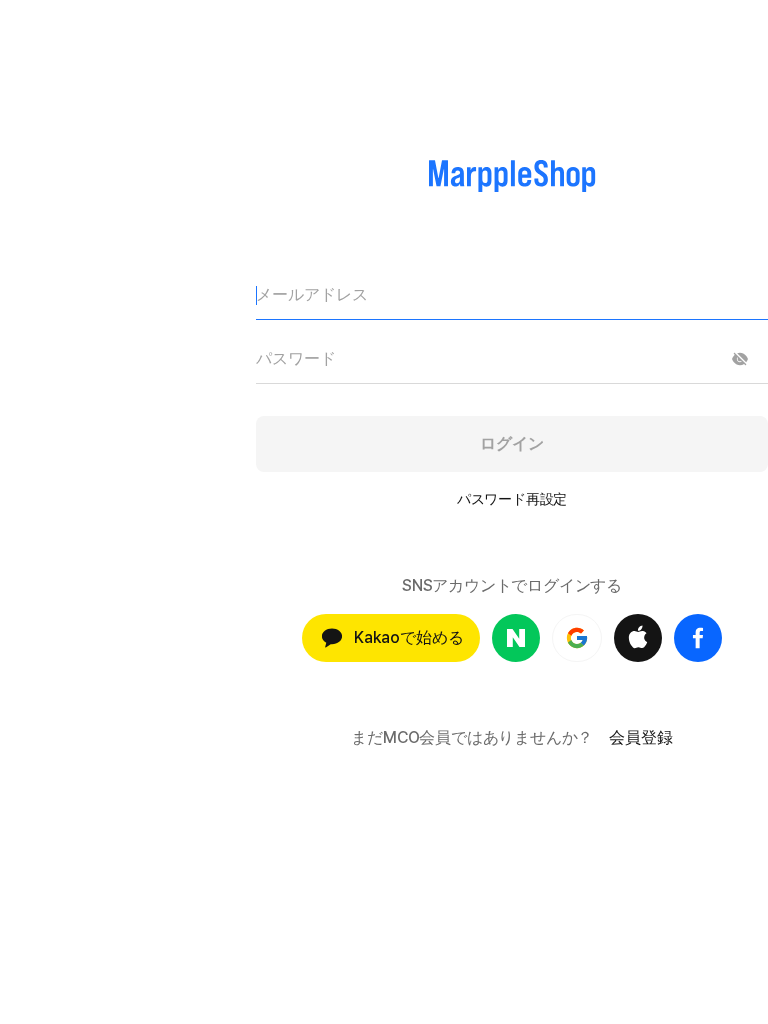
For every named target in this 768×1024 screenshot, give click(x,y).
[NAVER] (516, 638)
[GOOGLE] (577, 638)
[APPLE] (638, 638)
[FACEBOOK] (698, 638)
